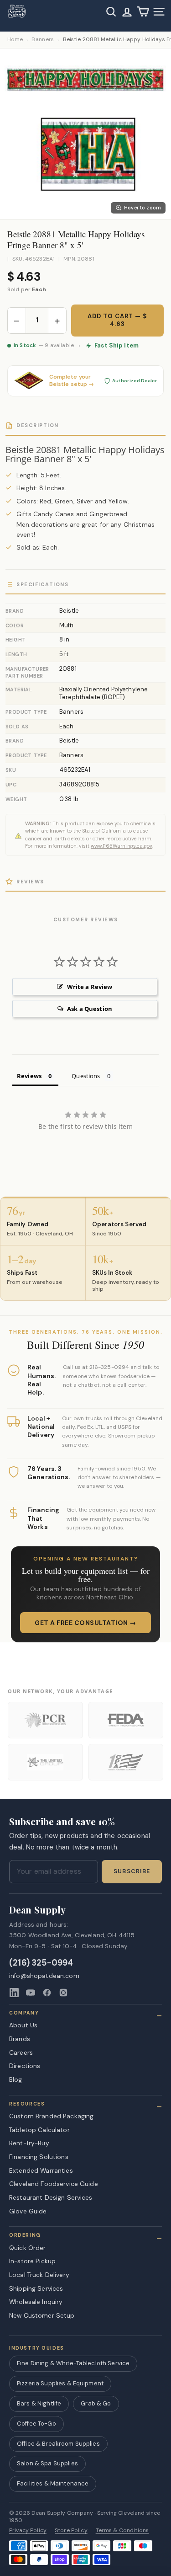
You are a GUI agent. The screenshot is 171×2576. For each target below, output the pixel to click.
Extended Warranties (41, 2170)
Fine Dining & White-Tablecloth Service (73, 2363)
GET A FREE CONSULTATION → (85, 1623)
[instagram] (63, 1993)
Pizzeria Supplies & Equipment (60, 2383)
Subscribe (132, 1871)
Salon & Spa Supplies (47, 2463)
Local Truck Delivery (39, 2275)
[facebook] (47, 1993)
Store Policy (71, 2531)
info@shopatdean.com (44, 1976)
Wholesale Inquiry (36, 2302)
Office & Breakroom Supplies (58, 2444)
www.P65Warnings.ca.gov (122, 846)
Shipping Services (36, 2288)
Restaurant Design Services (51, 2197)
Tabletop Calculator (39, 2130)
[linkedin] (14, 1993)
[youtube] (31, 1993)
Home (15, 40)
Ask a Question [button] (90, 1009)
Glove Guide (28, 2211)
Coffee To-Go (36, 2424)
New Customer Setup (42, 2315)
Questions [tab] (86, 1076)
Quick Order (28, 2248)
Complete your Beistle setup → (72, 381)
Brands (20, 2039)
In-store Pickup (32, 2261)
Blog (16, 2079)
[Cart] (143, 12)
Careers (21, 2052)
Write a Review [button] (90, 987)
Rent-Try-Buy (29, 2143)
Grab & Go (96, 2403)
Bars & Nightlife (39, 2403)
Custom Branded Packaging (51, 2116)
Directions (25, 2066)
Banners (43, 40)
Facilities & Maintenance (53, 2483)
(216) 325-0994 (41, 1963)
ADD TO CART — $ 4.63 (117, 320)
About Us (23, 2025)
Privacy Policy (28, 2531)
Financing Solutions (39, 2157)
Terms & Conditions (122, 2531)
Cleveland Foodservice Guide (54, 2184)
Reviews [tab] (29, 1076)
